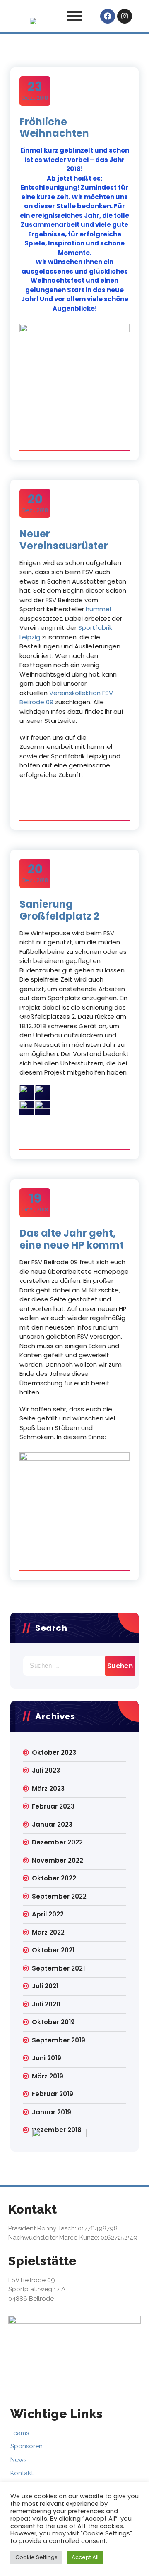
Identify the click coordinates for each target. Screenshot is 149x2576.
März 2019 (48, 2076)
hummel (98, 609)
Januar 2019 (52, 2112)
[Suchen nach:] (74, 1666)
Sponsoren (26, 2446)
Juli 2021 (45, 1986)
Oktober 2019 (53, 2022)
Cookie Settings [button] (36, 2557)
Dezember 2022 (57, 1842)
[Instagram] (125, 16)
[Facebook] (108, 16)
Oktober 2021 (53, 1950)
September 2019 (59, 2040)
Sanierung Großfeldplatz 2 (59, 910)
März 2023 (48, 1788)
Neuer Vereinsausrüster (64, 540)
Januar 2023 (52, 1824)
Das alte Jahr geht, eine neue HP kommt (72, 1239)
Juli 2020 (46, 2004)
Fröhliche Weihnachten (54, 128)
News (18, 2460)
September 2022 (59, 1896)
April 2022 (48, 1914)
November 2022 (58, 1860)
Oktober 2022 (54, 1878)
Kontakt (22, 2473)
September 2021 (58, 1968)
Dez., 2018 (35, 91)
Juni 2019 (47, 2058)
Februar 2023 (53, 1806)
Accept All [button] (85, 2557)
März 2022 (48, 1932)
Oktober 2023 (54, 1753)
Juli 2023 (46, 1770)
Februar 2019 (53, 2094)
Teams (20, 2433)
